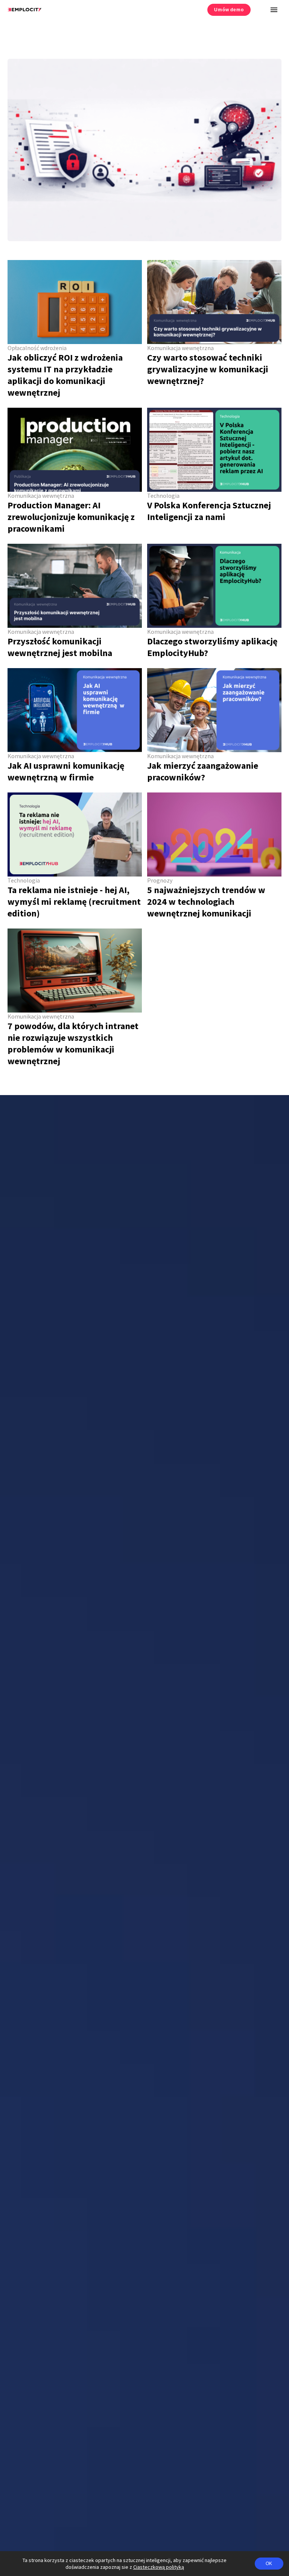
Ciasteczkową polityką (159, 2567)
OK (269, 2564)
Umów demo (229, 10)
